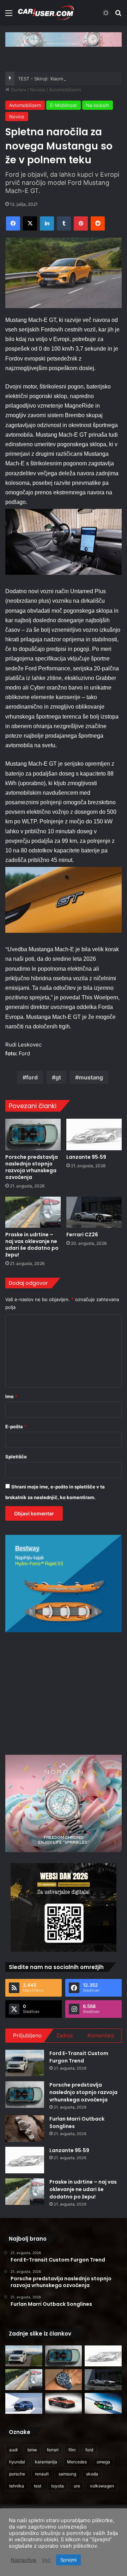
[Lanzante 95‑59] (94, 1134)
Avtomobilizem (65, 90)
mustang (91, 1077)
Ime (11, 1396)
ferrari (53, 2450)
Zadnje (65, 2035)
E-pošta (16, 1426)
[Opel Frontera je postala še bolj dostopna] (24, 2403)
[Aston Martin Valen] (64, 2403)
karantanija (46, 2462)
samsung (67, 2474)
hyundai (17, 2462)
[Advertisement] (65, 1692)
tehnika (17, 2486)
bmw (32, 2450)
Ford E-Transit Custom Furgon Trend (79, 2057)
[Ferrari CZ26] (94, 1212)
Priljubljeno (27, 2035)
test (38, 2486)
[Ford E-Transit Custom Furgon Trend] (25, 2063)
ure (77, 2486)
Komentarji (101, 2035)
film (72, 2450)
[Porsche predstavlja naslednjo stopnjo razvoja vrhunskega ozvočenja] (33, 1134)
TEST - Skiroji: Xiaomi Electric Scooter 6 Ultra (67, 79)
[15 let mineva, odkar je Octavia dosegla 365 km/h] (103, 2403)
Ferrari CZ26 (82, 1235)
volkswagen (102, 2486)
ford (32, 1077)
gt (58, 1077)
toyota (58, 2486)
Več (46, 2560)
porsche (17, 2474)
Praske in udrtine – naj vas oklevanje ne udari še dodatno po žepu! (32, 1245)
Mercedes (77, 2462)
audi (13, 2450)
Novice (38, 90)
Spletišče (16, 1457)
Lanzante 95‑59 (86, 1157)
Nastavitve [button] (23, 2560)
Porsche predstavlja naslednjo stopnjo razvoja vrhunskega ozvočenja (32, 1167)
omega (103, 2462)
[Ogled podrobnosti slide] (64, 39)
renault (42, 2474)
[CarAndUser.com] (46, 13)
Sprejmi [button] (68, 2560)
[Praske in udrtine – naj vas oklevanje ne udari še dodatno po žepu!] (33, 1212)
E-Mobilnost (64, 105)
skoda (92, 2474)
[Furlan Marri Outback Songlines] (25, 2129)
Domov (18, 90)
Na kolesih (98, 105)
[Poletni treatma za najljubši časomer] (64, 2380)
